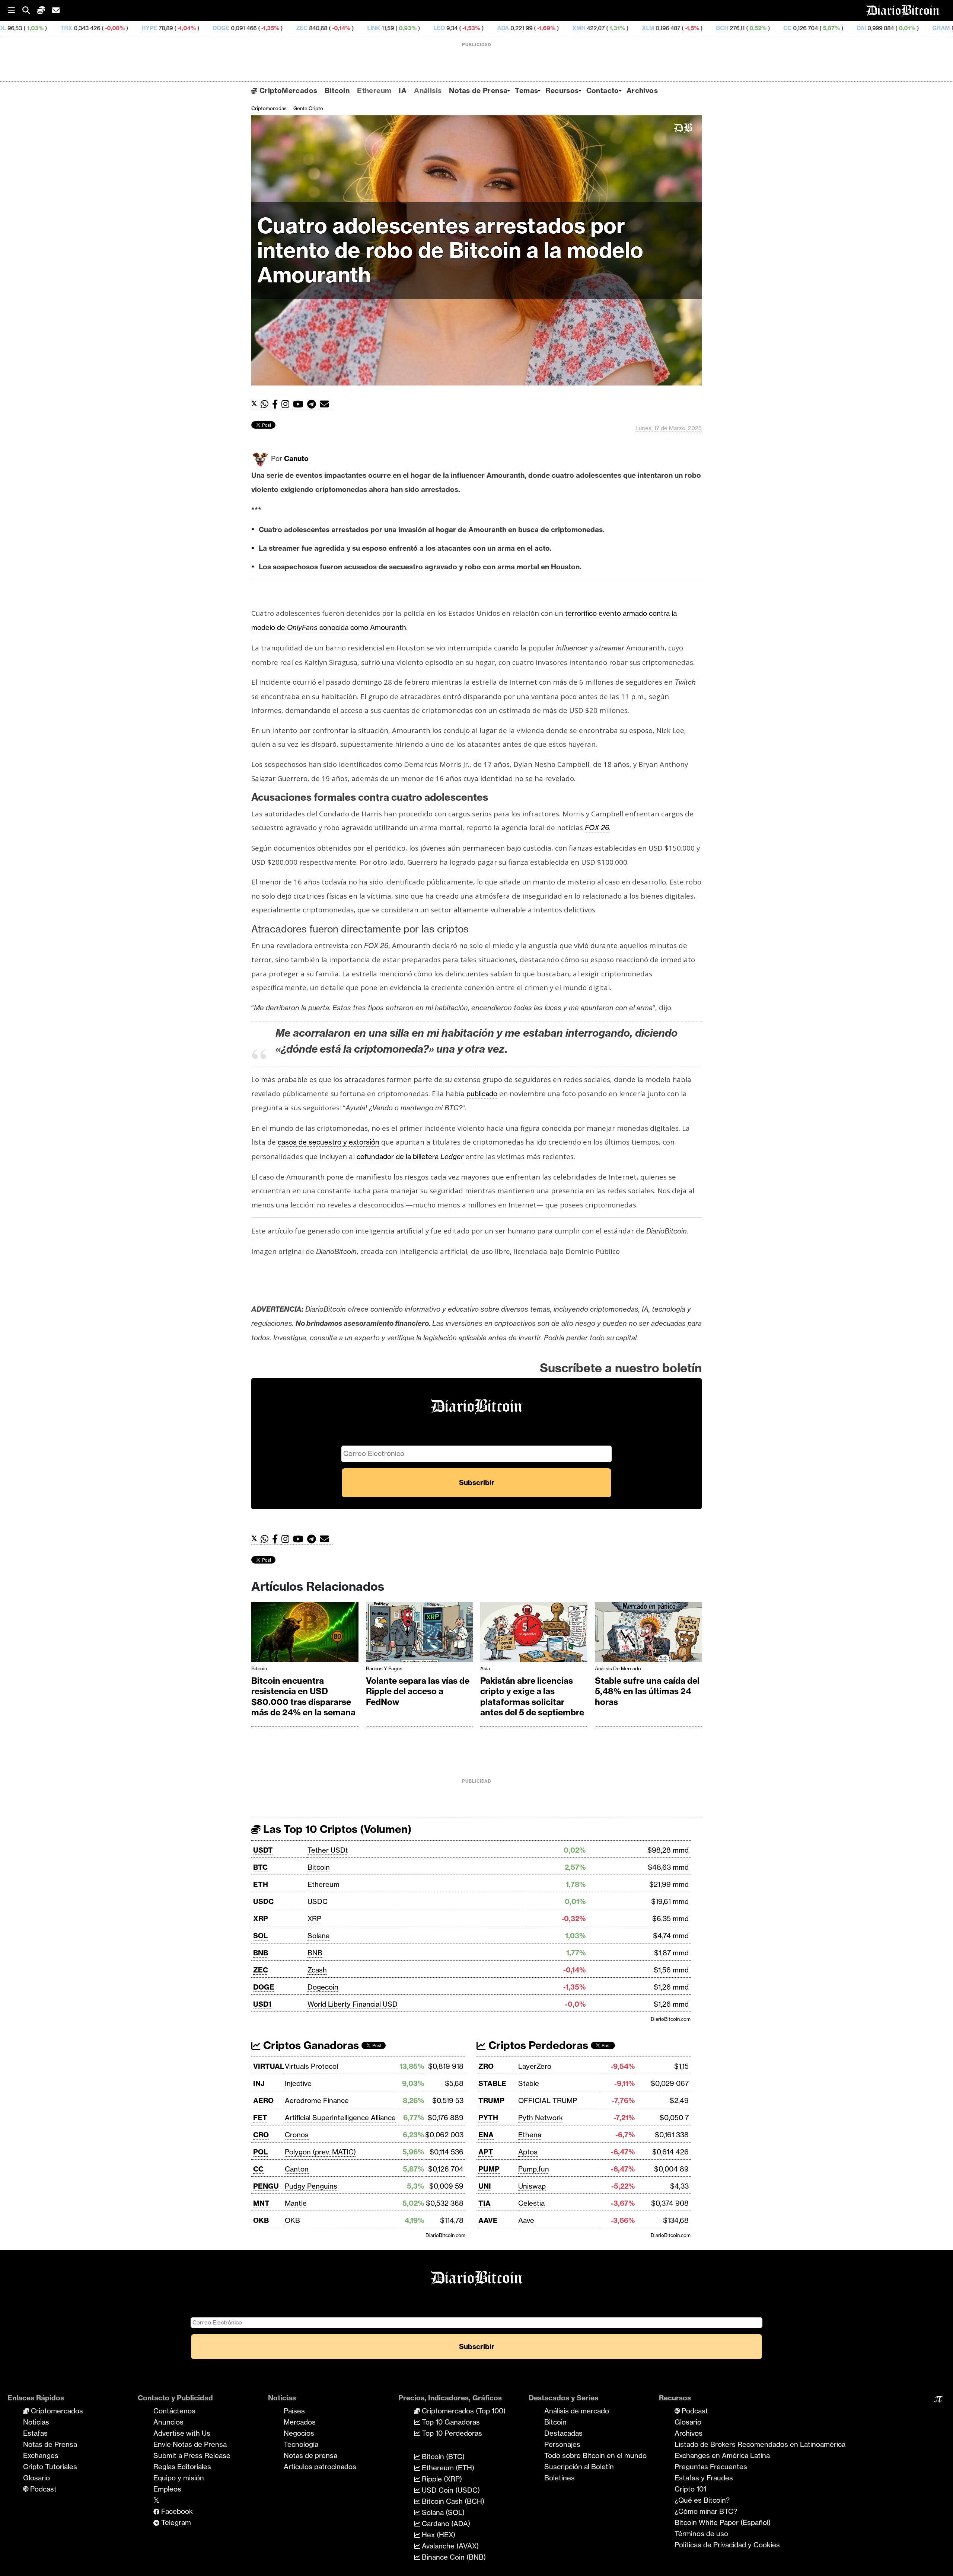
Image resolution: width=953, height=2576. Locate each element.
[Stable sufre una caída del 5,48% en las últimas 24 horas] (648, 1634)
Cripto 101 (690, 2489)
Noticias (36, 2422)
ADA (347, 28)
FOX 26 (597, 828)
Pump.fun (534, 2169)
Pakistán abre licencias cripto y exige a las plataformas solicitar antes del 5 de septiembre (532, 1697)
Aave (526, 2220)
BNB (261, 1953)
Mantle (296, 2203)
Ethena (530, 2135)
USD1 (262, 2004)
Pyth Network (541, 2118)
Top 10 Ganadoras (450, 2422)
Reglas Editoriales (182, 2467)
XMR (423, 28)
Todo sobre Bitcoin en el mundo (595, 2455)
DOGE (65, 28)
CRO (261, 2135)
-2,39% (819, 28)
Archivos (642, 90)
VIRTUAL (269, 2066)
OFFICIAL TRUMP (548, 2100)
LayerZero (535, 2066)
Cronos (297, 2135)
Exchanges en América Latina (722, 2455)
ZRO (486, 2066)
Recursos (562, 90)
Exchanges (41, 2455)
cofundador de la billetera (410, 1156)
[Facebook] (277, 404)
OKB (261, 2220)
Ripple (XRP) (441, 2479)
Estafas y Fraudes (704, 2478)
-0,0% (901, 28)
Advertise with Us (182, 2433)
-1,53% (315, 28)
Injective (298, 2083)
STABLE (492, 2083)
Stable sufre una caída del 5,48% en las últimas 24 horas (647, 1691)
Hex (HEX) (438, 2535)
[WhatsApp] (266, 404)
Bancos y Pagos (384, 1668)
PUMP (489, 2169)
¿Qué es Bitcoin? (702, 2500)
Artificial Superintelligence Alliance (340, 2118)
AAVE (488, 2220)
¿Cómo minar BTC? (706, 2511)
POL (260, 2152)
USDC (263, 1901)
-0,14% (184, 28)
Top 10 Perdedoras (451, 2433)
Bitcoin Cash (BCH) (452, 2501)
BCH (566, 28)
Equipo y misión (179, 2478)
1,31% (460, 28)
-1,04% (30, 28)
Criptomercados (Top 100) (463, 2411)
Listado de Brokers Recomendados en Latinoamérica (760, 2444)
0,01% (750, 28)
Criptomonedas (269, 108)
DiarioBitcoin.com (671, 2019)
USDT (263, 1850)
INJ (259, 2083)
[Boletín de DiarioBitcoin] (326, 404)
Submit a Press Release (192, 2455)
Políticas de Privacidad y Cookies (727, 2545)
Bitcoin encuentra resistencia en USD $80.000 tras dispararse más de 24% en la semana (303, 1697)
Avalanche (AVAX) (449, 2546)
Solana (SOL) (442, 2512)
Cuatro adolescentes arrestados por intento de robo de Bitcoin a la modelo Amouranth (450, 250)
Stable (529, 2083)
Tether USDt (328, 1850)
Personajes (562, 2444)
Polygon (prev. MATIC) (320, 2152)
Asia (485, 1668)
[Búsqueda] (30, 11)
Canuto (296, 458)
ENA (486, 2135)
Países (294, 2411)
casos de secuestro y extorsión (329, 1142)
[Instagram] (287, 404)
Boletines (560, 2478)
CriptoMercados (287, 90)
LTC (931, 28)
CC (631, 28)
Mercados (300, 2422)
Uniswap (532, 2186)
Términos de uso (701, 2534)
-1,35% (114, 28)
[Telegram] (313, 404)
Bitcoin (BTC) (442, 2457)
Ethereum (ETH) (447, 2468)
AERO (263, 2100)
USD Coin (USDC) (450, 2490)
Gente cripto (308, 108)
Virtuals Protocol (311, 2066)
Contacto (603, 90)
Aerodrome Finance (317, 2100)
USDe (853, 28)
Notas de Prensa (478, 90)
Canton (297, 2169)
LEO (283, 28)
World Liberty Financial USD (353, 2004)
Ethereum (374, 90)
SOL (260, 1936)
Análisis (428, 90)
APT (486, 2152)
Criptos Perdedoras (537, 2045)
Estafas (35, 2433)
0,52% (601, 28)
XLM (492, 28)
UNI (485, 2186)
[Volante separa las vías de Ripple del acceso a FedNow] (420, 1634)
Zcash (317, 1970)
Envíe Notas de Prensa (190, 2444)
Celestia (531, 2203)
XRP (261, 1919)
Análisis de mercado (618, 1668)
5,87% (675, 28)
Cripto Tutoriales (50, 2467)
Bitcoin (337, 90)
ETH (261, 1884)
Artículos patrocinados (320, 2467)
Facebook (176, 2511)
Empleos (167, 2489)
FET (260, 2118)
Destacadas (563, 2433)
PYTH (488, 2118)
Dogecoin (323, 1987)
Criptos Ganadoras (310, 2045)
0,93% (251, 28)
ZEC (146, 28)
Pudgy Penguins (311, 2186)
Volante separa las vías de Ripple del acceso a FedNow (418, 1691)
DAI (705, 28)
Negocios (299, 2433)
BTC (260, 1867)
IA (403, 90)
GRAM (785, 28)
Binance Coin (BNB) (453, 2557)
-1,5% (535, 28)
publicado (482, 1094)
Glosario (36, 2478)
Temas (526, 90)
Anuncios (168, 2422)
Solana (318, 1936)
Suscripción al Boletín (579, 2467)
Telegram (175, 2522)
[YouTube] (300, 404)
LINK (218, 28)
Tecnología (301, 2444)
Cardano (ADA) (445, 2524)
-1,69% (390, 28)
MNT (261, 2203)
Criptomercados (56, 2411)
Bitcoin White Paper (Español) (723, 2522)
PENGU (266, 2186)
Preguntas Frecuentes (711, 2467)
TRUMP (491, 2100)
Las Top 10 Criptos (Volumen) (336, 1829)
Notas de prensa (310, 2455)
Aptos (528, 2152)
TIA (485, 2203)
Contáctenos (174, 2411)
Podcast (42, 2489)
